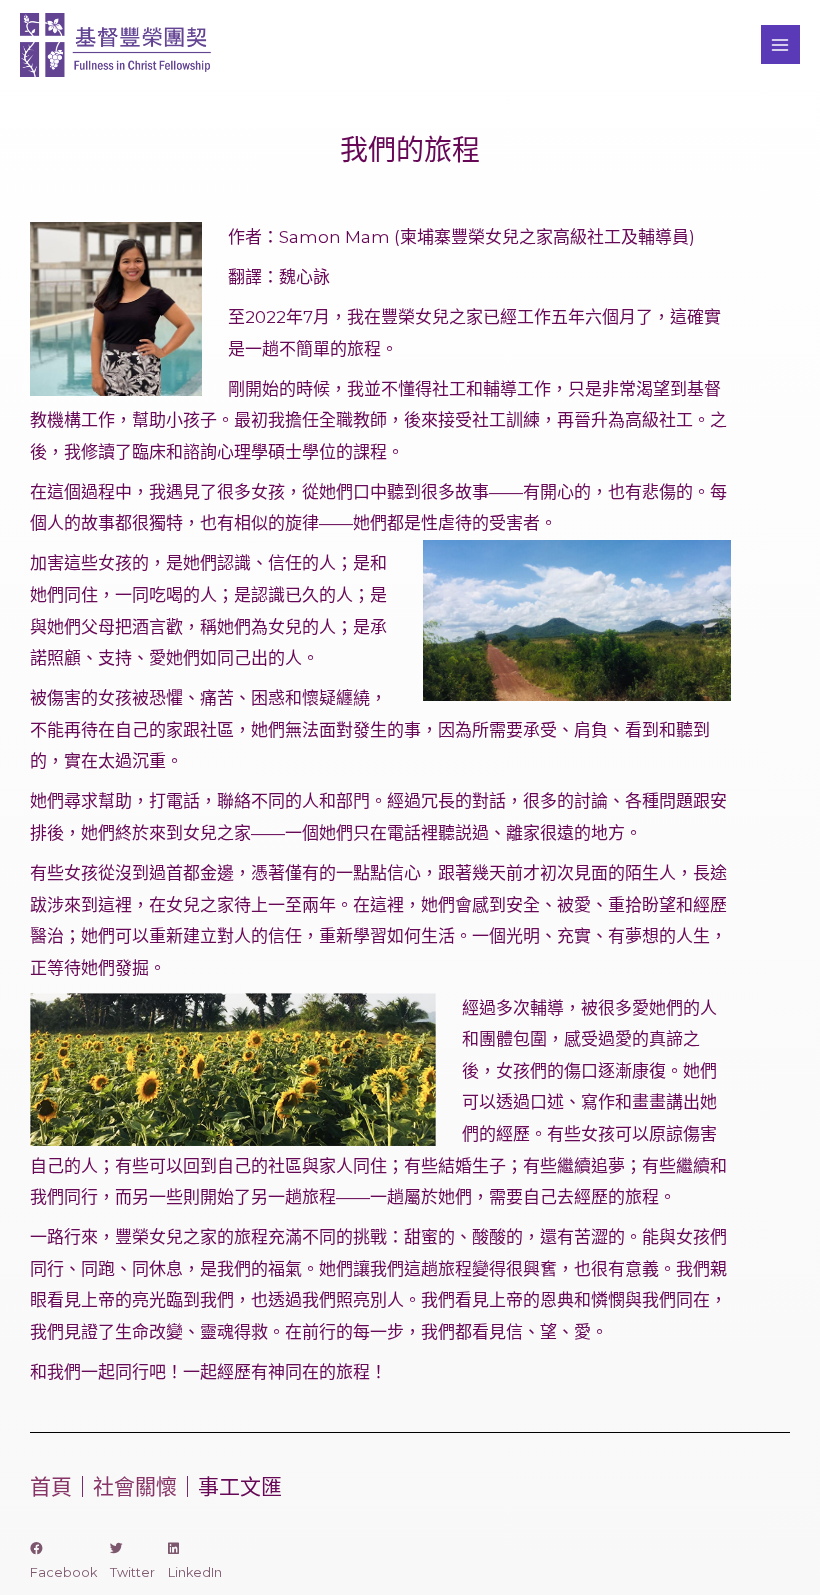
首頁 (51, 1486)
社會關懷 (135, 1486)
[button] (63, 1560)
